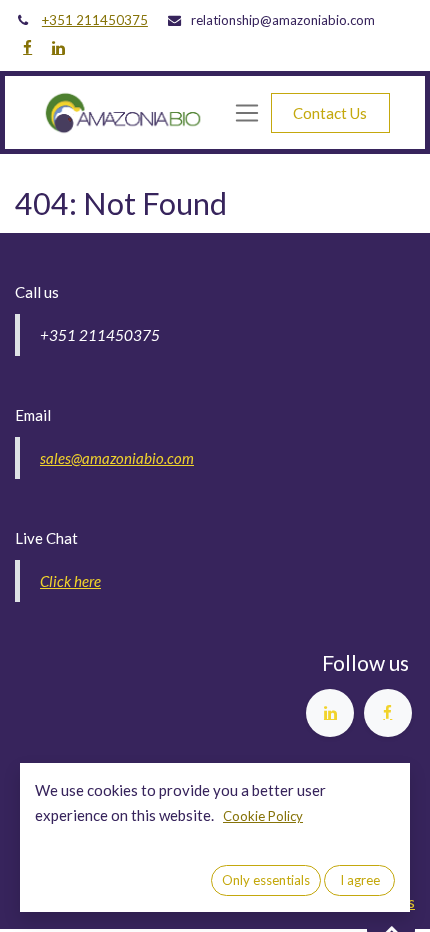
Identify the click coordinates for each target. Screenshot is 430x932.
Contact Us (330, 113)
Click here (70, 581)
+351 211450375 (95, 20)
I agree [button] (360, 880)
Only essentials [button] (266, 880)
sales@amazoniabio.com (117, 458)
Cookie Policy (263, 816)
